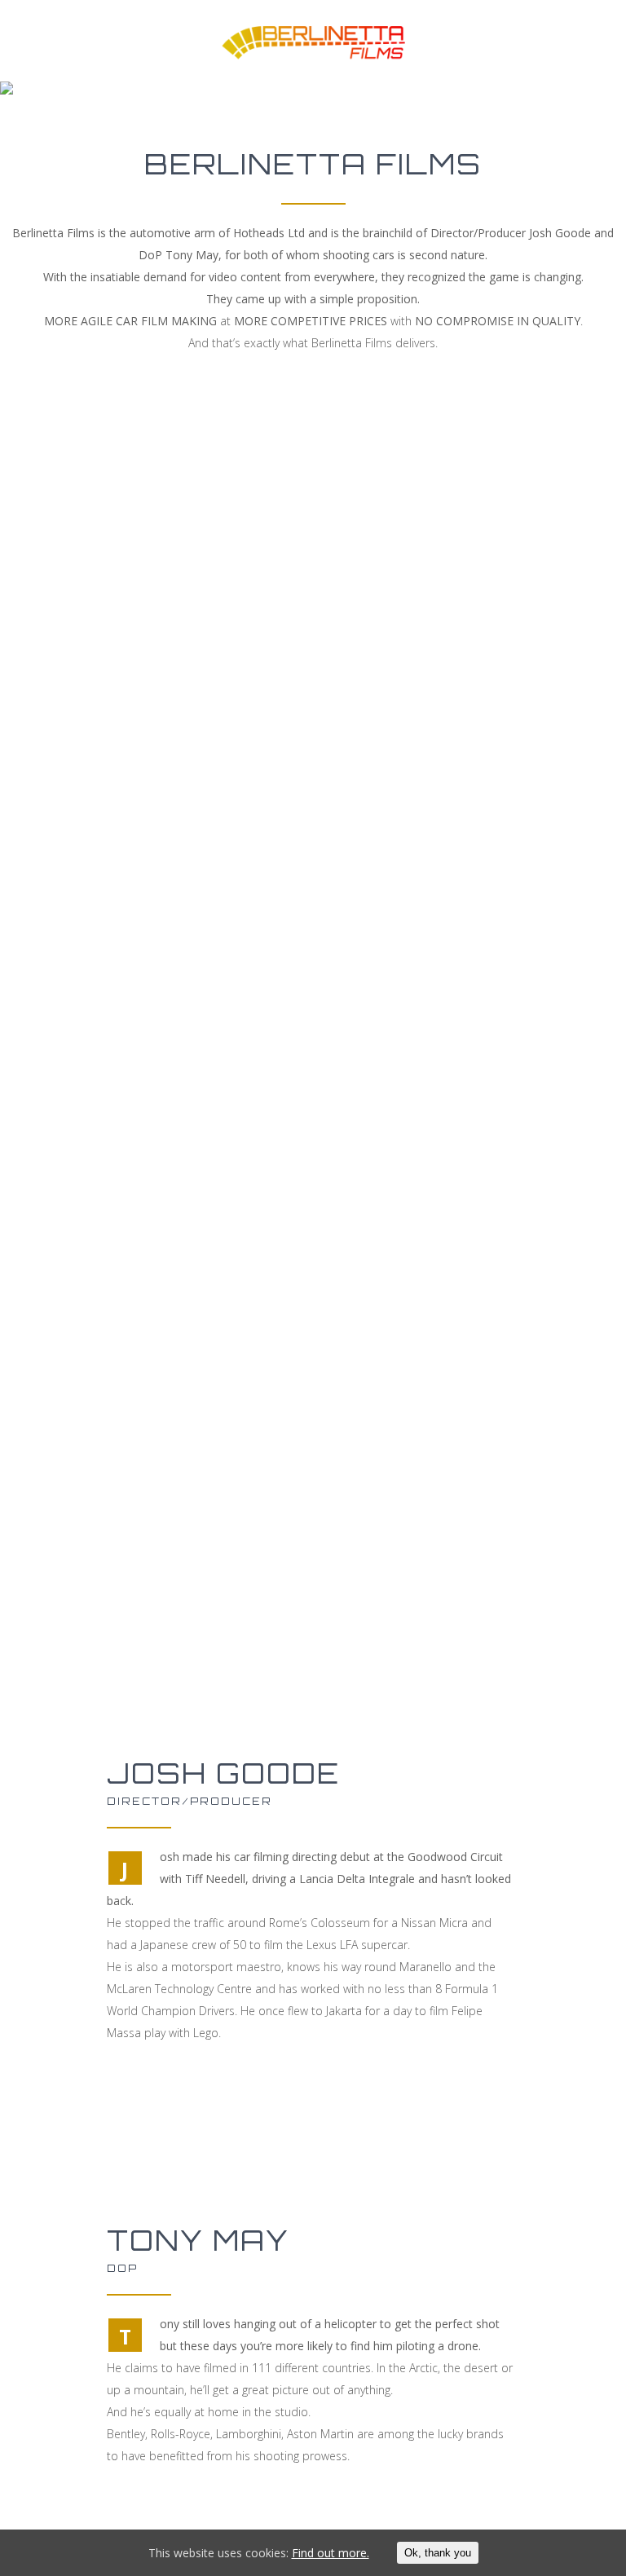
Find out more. (331, 2553)
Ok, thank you (438, 2553)
